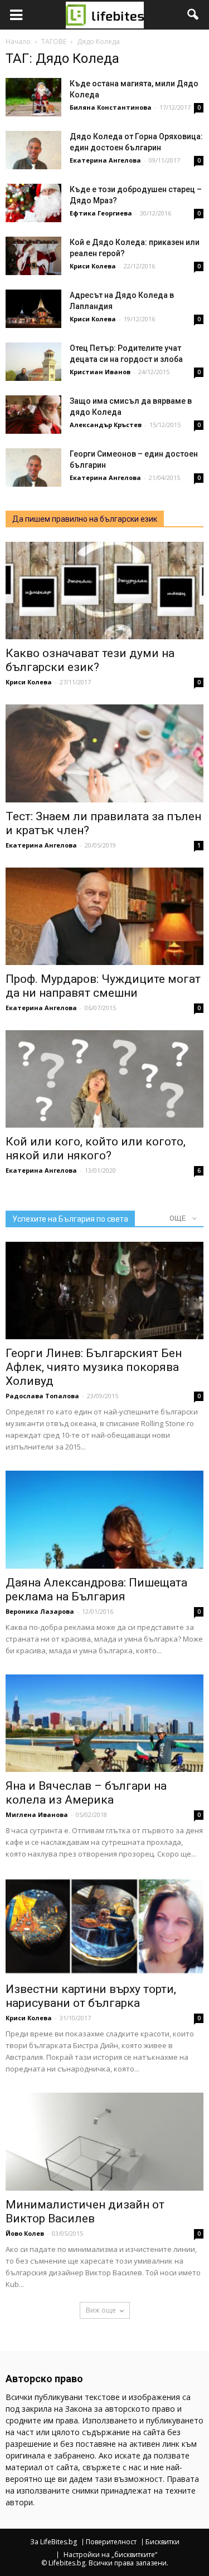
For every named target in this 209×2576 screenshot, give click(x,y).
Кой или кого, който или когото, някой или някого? (96, 1149)
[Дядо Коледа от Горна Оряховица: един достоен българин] (33, 150)
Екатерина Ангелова (105, 160)
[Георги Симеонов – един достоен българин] (33, 467)
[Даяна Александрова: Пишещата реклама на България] (104, 1519)
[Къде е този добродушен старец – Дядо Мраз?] (33, 203)
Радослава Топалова (42, 1396)
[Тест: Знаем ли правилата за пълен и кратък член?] (104, 753)
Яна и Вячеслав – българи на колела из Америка (86, 1793)
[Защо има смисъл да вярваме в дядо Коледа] (33, 415)
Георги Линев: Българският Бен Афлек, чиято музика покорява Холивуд (94, 1367)
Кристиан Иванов (100, 372)
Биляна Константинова (111, 107)
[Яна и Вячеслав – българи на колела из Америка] (104, 1723)
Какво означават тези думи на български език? (90, 660)
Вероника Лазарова (40, 1611)
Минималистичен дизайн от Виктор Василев (85, 2212)
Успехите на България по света (70, 1219)
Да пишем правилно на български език (85, 519)
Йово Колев (25, 2233)
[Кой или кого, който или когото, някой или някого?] (104, 1079)
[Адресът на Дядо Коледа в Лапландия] (33, 309)
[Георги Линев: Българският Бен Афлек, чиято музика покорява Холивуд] (104, 1291)
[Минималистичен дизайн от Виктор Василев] (104, 2141)
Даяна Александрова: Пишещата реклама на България (96, 1590)
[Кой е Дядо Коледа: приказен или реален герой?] (33, 256)
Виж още (101, 2310)
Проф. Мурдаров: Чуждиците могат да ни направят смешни (103, 986)
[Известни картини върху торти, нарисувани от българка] (104, 1926)
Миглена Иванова (37, 1815)
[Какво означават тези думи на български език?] (104, 591)
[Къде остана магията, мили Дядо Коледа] (33, 97)
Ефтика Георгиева (101, 213)
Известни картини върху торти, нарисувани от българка (91, 1996)
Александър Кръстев (106, 425)
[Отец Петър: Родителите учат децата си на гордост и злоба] (33, 362)
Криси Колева (93, 266)
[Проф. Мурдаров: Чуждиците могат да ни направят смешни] (104, 916)
